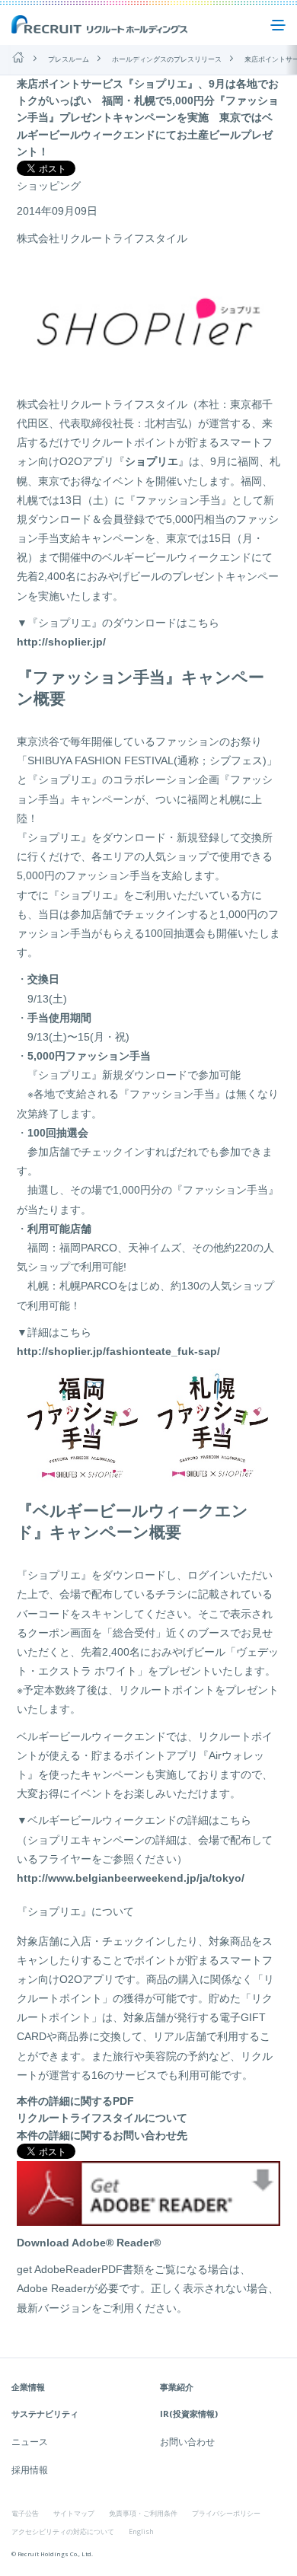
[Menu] (278, 25)
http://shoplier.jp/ (61, 642)
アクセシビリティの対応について (63, 2531)
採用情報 (30, 2470)
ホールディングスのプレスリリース (167, 59)
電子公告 (25, 2513)
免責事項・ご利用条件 (143, 2513)
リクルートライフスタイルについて (102, 2118)
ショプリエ (152, 461)
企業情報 (28, 2387)
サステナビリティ (45, 2413)
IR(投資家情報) (189, 2413)
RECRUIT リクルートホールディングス (101, 25)
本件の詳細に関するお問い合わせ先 (102, 2135)
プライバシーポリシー (226, 2513)
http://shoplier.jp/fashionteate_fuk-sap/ (118, 1351)
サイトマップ (74, 2513)
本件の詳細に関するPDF (75, 2101)
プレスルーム (69, 59)
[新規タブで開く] (148, 2217)
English (141, 2531)
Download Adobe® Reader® (89, 2243)
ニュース (30, 2442)
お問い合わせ (187, 2442)
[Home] (18, 57)
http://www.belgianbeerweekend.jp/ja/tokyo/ (131, 1878)
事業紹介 (177, 2387)
